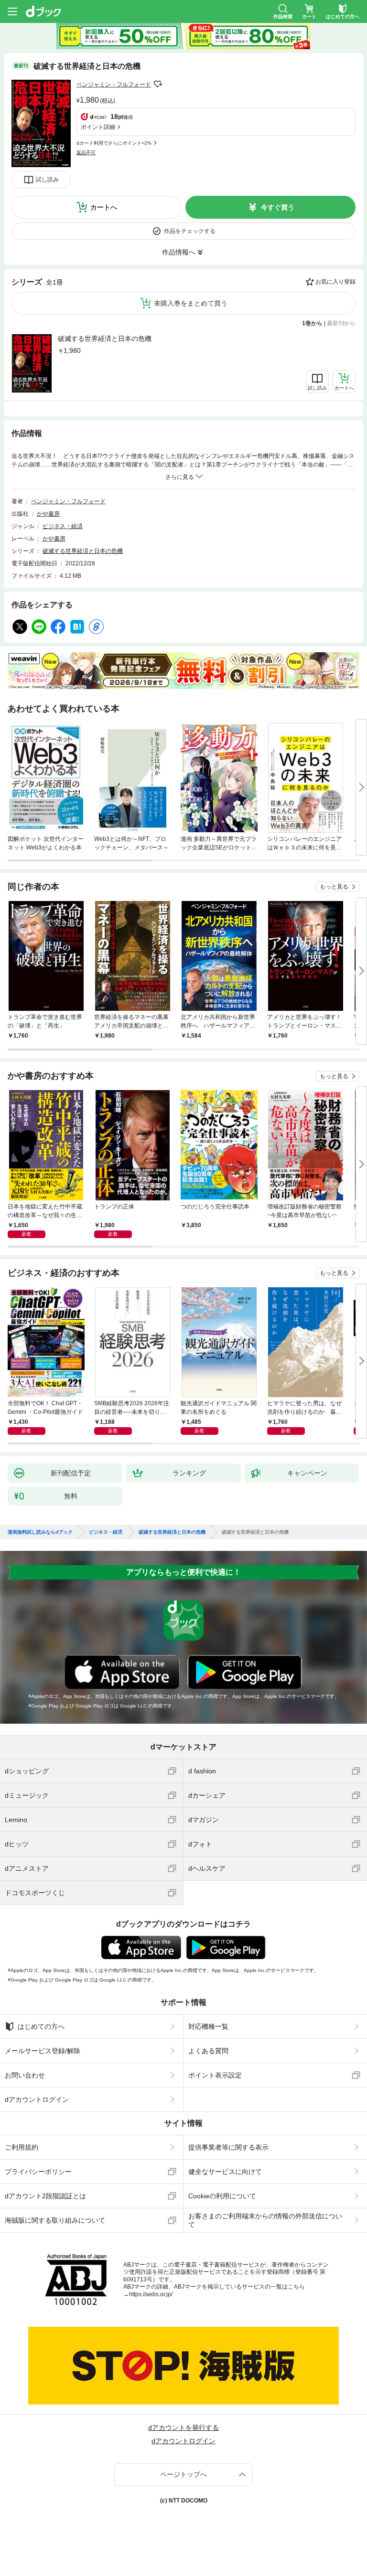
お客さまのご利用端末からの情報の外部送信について (265, 2220)
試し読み (47, 180)
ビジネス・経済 (63, 526)
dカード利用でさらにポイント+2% (114, 143)
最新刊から (341, 323)
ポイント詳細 (98, 127)
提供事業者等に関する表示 (228, 2147)
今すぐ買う (278, 207)
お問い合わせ (25, 2075)
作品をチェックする (190, 231)
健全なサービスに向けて (225, 2172)
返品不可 (86, 153)
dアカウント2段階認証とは (45, 2196)
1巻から (312, 323)
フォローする (158, 84)
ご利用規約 (22, 2147)
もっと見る (334, 887)
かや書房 (48, 514)
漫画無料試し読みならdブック (40, 1532)
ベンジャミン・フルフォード (114, 85)
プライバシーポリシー (38, 2172)
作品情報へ (179, 252)
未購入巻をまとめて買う (191, 303)
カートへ (104, 207)
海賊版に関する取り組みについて (55, 2220)
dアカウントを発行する (183, 2428)
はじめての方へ (41, 2026)
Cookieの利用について (222, 2196)
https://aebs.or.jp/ (151, 2294)
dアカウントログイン (37, 2099)
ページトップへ (183, 2474)
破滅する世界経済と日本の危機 (105, 339)
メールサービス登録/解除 (43, 2051)
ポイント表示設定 (215, 2075)
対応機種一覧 (208, 2026)
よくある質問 (208, 2051)
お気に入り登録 (335, 282)
